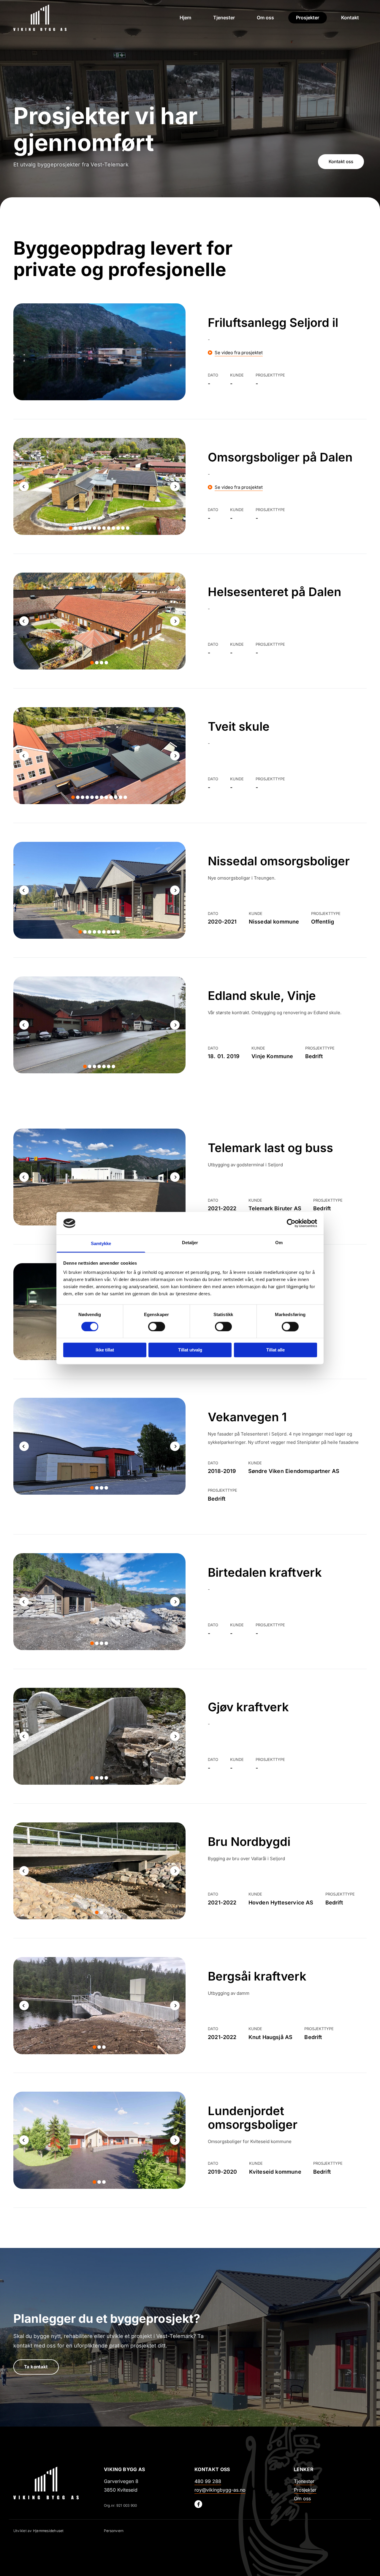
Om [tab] (279, 1243)
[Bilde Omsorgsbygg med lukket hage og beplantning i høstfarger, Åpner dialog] (99, 621)
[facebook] (198, 2504)
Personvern (114, 2531)
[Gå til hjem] (50, 2483)
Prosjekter (308, 18)
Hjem (185, 18)
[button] (341, 162)
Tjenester (224, 18)
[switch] (157, 1326)
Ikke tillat (105, 1350)
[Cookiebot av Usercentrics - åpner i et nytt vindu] (291, 1223)
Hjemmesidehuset (48, 2531)
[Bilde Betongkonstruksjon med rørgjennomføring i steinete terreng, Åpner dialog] (99, 1736)
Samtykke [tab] (101, 1244)
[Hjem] (54, 18)
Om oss (265, 18)
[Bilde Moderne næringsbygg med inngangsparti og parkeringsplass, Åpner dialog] (99, 1446)
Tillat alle (275, 1350)
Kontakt (350, 18)
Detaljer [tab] (190, 1243)
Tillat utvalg (190, 1350)
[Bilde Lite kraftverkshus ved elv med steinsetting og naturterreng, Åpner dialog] (99, 1602)
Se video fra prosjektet (239, 353)
